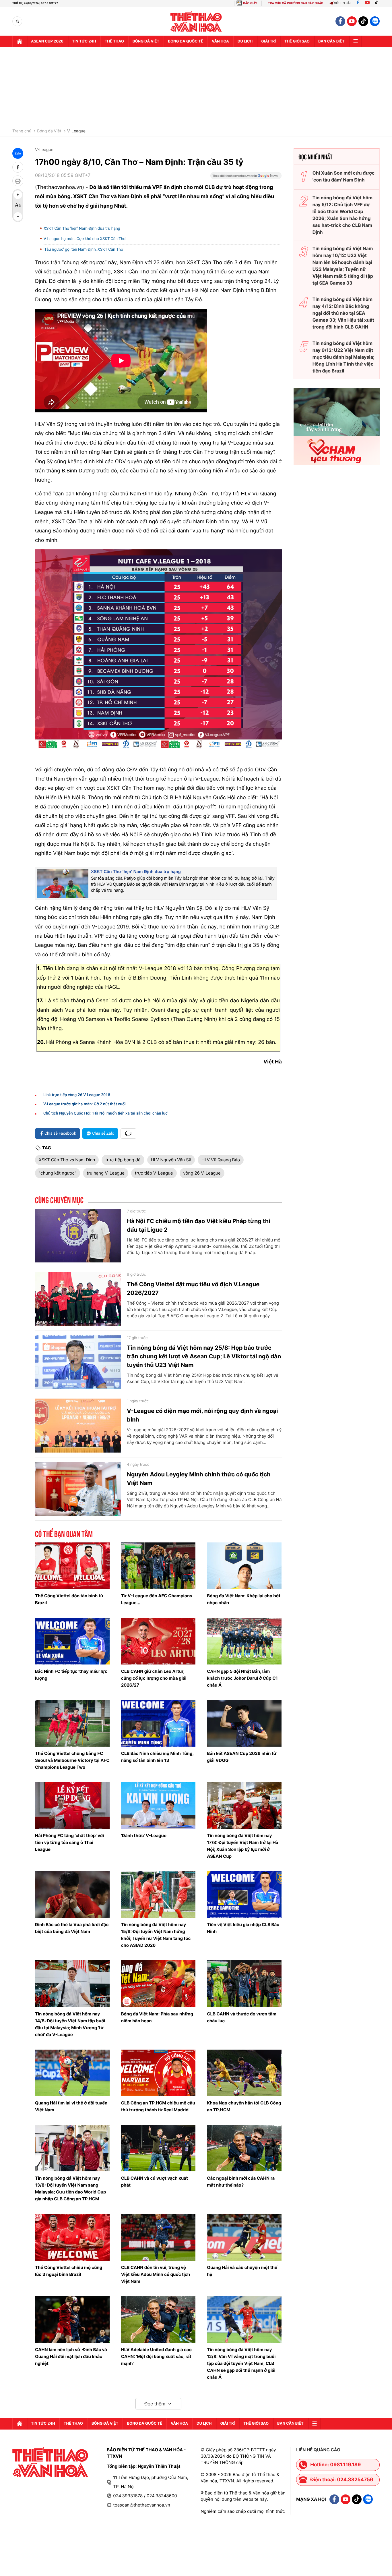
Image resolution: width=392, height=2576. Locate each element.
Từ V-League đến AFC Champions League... (157, 1599)
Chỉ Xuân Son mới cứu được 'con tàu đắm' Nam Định (344, 176)
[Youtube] (367, 3)
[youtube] (352, 21)
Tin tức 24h (84, 41)
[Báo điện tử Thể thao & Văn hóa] (196, 21)
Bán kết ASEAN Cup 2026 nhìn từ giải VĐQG (242, 1757)
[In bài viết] (18, 181)
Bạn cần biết (331, 41)
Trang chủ (22, 131)
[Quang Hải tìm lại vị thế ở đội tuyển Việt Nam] (72, 2073)
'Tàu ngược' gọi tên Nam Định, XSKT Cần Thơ (83, 250)
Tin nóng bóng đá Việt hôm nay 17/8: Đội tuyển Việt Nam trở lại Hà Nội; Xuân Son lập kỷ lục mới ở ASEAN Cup (242, 1846)
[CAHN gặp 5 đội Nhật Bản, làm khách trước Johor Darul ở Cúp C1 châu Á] (244, 1641)
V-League (76, 131)
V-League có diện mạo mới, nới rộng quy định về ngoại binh (202, 1415)
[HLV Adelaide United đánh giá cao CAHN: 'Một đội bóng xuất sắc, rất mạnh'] (158, 2320)
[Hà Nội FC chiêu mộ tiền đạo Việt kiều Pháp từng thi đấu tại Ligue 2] (78, 1236)
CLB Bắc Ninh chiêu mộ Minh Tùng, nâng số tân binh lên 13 (157, 1757)
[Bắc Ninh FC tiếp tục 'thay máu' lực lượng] (72, 1641)
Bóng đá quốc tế (186, 41)
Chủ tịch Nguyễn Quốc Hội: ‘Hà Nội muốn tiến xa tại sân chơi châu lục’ (106, 1113)
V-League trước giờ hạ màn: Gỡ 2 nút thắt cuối (85, 1104)
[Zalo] (375, 21)
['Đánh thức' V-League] (158, 1805)
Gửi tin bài (342, 3)
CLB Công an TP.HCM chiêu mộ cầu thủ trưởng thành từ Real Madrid (158, 2106)
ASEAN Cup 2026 (47, 41)
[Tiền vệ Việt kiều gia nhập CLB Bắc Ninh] (244, 1895)
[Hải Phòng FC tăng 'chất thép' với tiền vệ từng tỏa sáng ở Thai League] (72, 1805)
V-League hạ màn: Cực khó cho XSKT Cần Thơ (85, 239)
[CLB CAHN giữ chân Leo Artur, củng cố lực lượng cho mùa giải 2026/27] (158, 1641)
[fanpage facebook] (340, 21)
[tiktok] (363, 21)
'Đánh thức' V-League (144, 1836)
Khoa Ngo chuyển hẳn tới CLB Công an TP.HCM (244, 2106)
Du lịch (245, 41)
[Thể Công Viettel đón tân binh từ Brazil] (72, 1566)
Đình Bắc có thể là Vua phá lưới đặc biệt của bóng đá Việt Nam (72, 1928)
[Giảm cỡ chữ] (18, 217)
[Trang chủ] (20, 41)
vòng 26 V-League (202, 1173)
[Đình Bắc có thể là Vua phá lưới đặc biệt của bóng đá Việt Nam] (72, 1895)
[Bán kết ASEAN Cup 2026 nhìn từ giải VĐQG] (244, 1723)
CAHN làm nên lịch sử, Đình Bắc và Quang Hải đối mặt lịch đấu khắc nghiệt (71, 2356)
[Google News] (246, 177)
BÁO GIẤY (250, 3)
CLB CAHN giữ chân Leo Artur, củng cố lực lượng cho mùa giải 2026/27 (154, 1678)
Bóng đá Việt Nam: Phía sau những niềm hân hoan (157, 2017)
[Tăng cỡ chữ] (18, 195)
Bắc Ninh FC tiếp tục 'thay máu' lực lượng (71, 1675)
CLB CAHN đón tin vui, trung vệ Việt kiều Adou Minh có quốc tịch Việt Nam (156, 2274)
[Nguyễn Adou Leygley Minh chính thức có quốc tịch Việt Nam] (78, 1489)
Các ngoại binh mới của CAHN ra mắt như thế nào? (241, 2182)
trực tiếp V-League (154, 1173)
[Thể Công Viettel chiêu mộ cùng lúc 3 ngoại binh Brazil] (72, 2237)
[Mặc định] (18, 206)
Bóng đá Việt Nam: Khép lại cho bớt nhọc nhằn (244, 1599)
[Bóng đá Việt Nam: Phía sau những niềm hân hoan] (158, 1984)
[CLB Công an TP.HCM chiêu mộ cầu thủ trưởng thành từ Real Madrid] (158, 2073)
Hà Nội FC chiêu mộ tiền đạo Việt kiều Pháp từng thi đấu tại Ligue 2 (199, 1225)
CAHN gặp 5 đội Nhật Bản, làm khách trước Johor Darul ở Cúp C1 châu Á (242, 1678)
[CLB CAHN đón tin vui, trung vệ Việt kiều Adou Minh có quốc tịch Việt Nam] (158, 2237)
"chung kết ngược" (58, 1173)
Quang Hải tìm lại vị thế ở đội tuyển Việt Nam (71, 2106)
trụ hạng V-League (106, 1173)
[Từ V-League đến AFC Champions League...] (158, 1566)
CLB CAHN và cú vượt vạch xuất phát (155, 2182)
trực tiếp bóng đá (123, 1160)
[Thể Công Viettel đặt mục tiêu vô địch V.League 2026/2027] (78, 1299)
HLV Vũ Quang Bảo (221, 1160)
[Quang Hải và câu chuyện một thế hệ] (244, 2237)
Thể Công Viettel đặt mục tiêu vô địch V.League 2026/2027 (193, 1289)
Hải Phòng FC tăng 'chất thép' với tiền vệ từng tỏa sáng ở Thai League (69, 1842)
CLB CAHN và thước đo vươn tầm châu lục (242, 2017)
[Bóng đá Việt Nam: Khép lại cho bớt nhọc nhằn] (244, 1566)
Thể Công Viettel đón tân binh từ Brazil (69, 1599)
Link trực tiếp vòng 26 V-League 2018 (77, 1095)
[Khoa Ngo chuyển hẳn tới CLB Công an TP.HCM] (244, 2073)
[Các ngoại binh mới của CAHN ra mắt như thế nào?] (244, 2148)
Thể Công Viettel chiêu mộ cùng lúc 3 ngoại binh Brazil (69, 2271)
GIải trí (268, 41)
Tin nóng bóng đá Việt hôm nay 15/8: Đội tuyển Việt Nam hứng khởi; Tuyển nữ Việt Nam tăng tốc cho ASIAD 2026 (156, 1935)
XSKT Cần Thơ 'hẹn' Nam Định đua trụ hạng (82, 229)
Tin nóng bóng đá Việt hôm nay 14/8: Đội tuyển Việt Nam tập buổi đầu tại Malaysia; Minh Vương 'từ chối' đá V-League (70, 2024)
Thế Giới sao (297, 41)
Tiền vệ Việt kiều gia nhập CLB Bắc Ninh (243, 1928)
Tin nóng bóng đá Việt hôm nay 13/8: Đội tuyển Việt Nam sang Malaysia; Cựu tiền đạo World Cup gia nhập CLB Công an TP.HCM (70, 2188)
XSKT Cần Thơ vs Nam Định (67, 1160)
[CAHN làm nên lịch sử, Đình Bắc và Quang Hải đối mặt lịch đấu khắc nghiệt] (72, 2320)
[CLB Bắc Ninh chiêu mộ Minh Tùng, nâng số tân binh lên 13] (158, 1723)
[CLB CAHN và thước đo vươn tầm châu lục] (244, 1984)
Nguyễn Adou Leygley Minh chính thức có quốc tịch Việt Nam (199, 1479)
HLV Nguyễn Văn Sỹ (171, 1160)
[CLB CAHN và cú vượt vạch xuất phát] (158, 2148)
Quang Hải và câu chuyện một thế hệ (242, 2271)
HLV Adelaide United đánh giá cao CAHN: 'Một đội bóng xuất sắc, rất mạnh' (156, 2356)
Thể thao (114, 41)
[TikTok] (378, 3)
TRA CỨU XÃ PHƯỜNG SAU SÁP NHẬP (296, 3)
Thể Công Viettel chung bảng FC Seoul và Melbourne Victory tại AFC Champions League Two (72, 1760)
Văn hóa (220, 41)
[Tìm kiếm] (17, 21)
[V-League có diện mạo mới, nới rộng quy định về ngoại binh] (78, 1426)
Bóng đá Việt (146, 41)
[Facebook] (358, 3)
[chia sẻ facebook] (18, 167)
